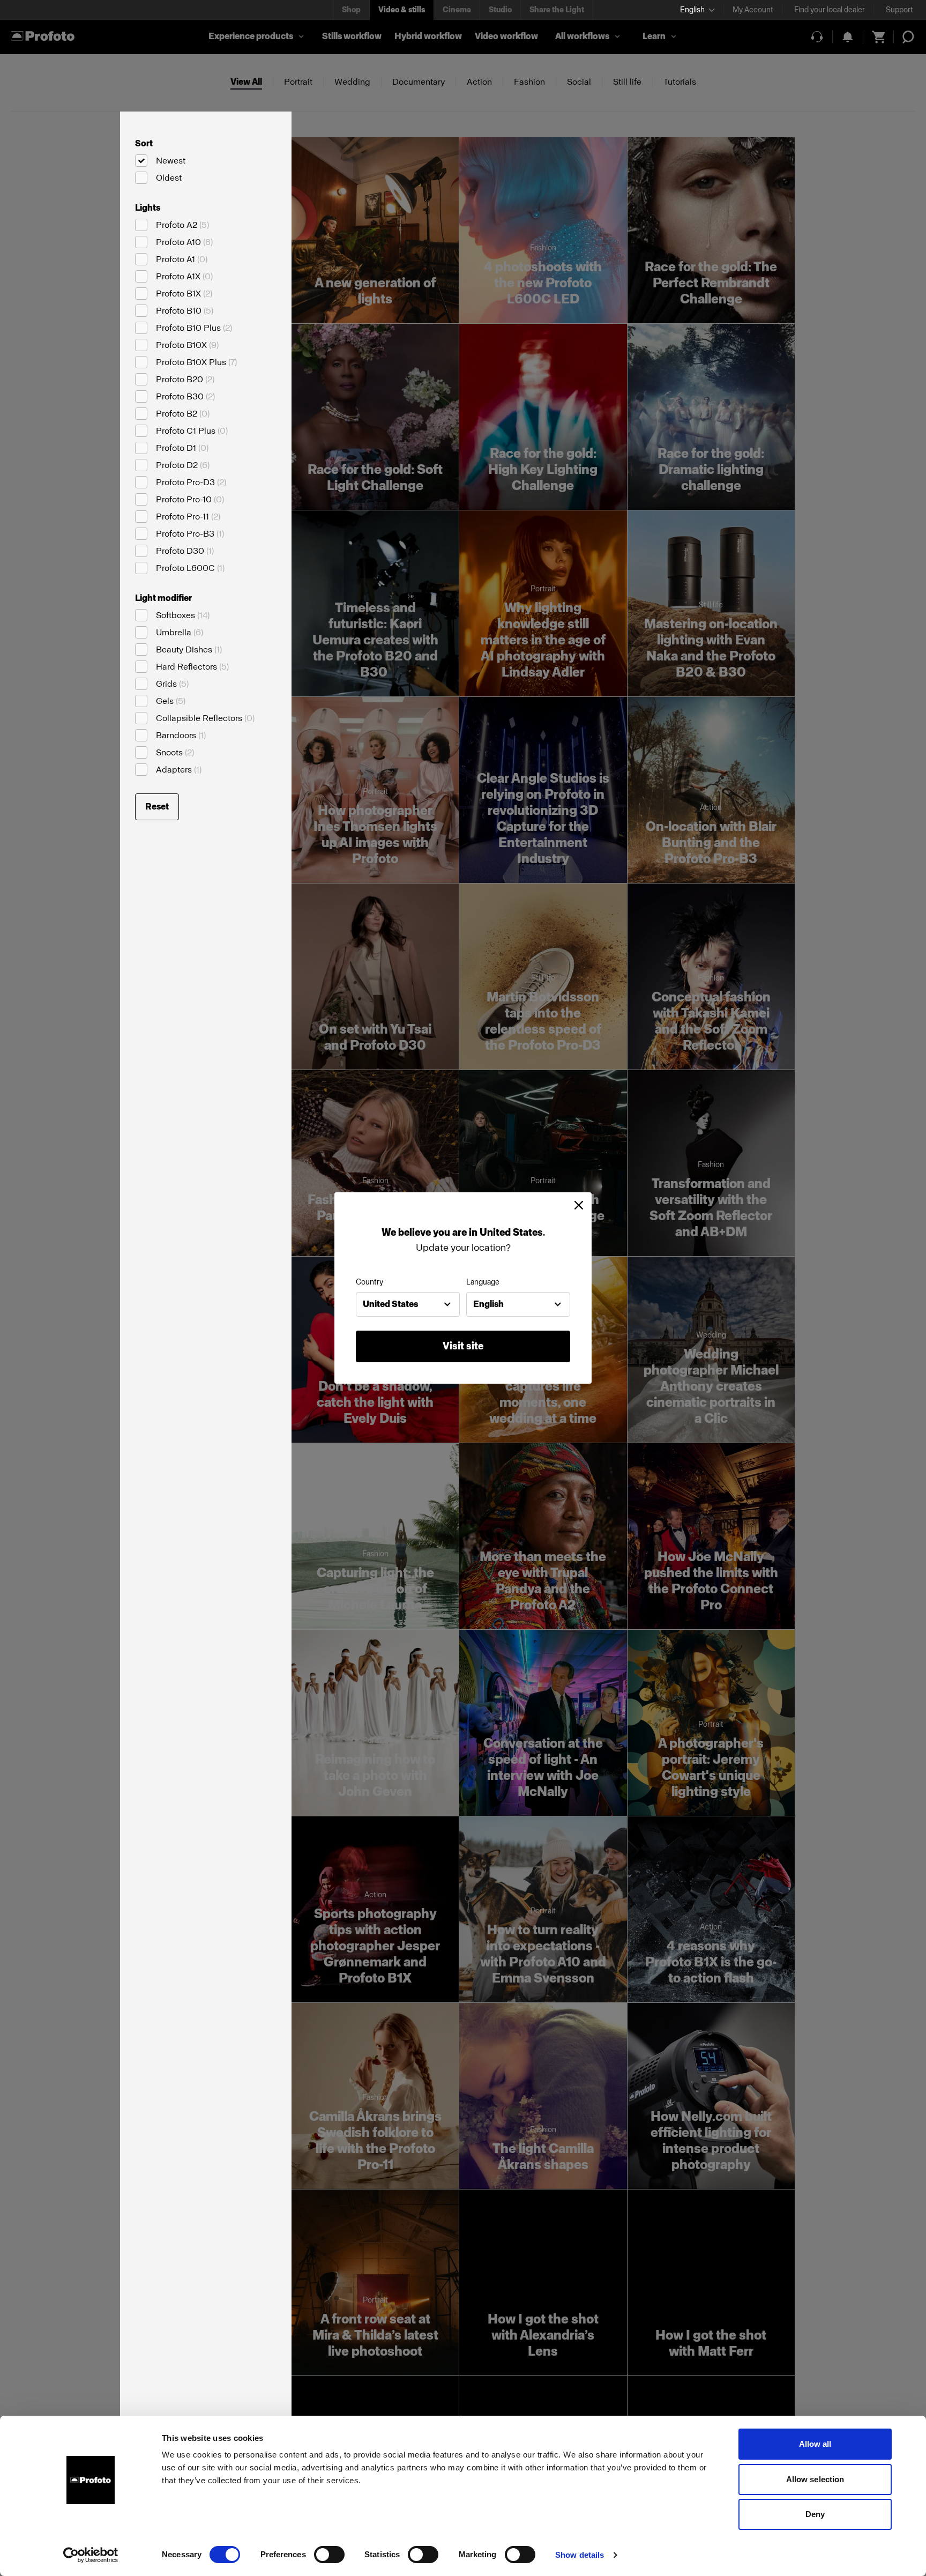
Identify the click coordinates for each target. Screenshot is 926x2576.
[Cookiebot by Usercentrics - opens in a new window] (91, 2555)
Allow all (815, 2444)
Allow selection (815, 2479)
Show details (580, 2555)
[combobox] (408, 1304)
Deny (815, 2514)
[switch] (329, 2555)
